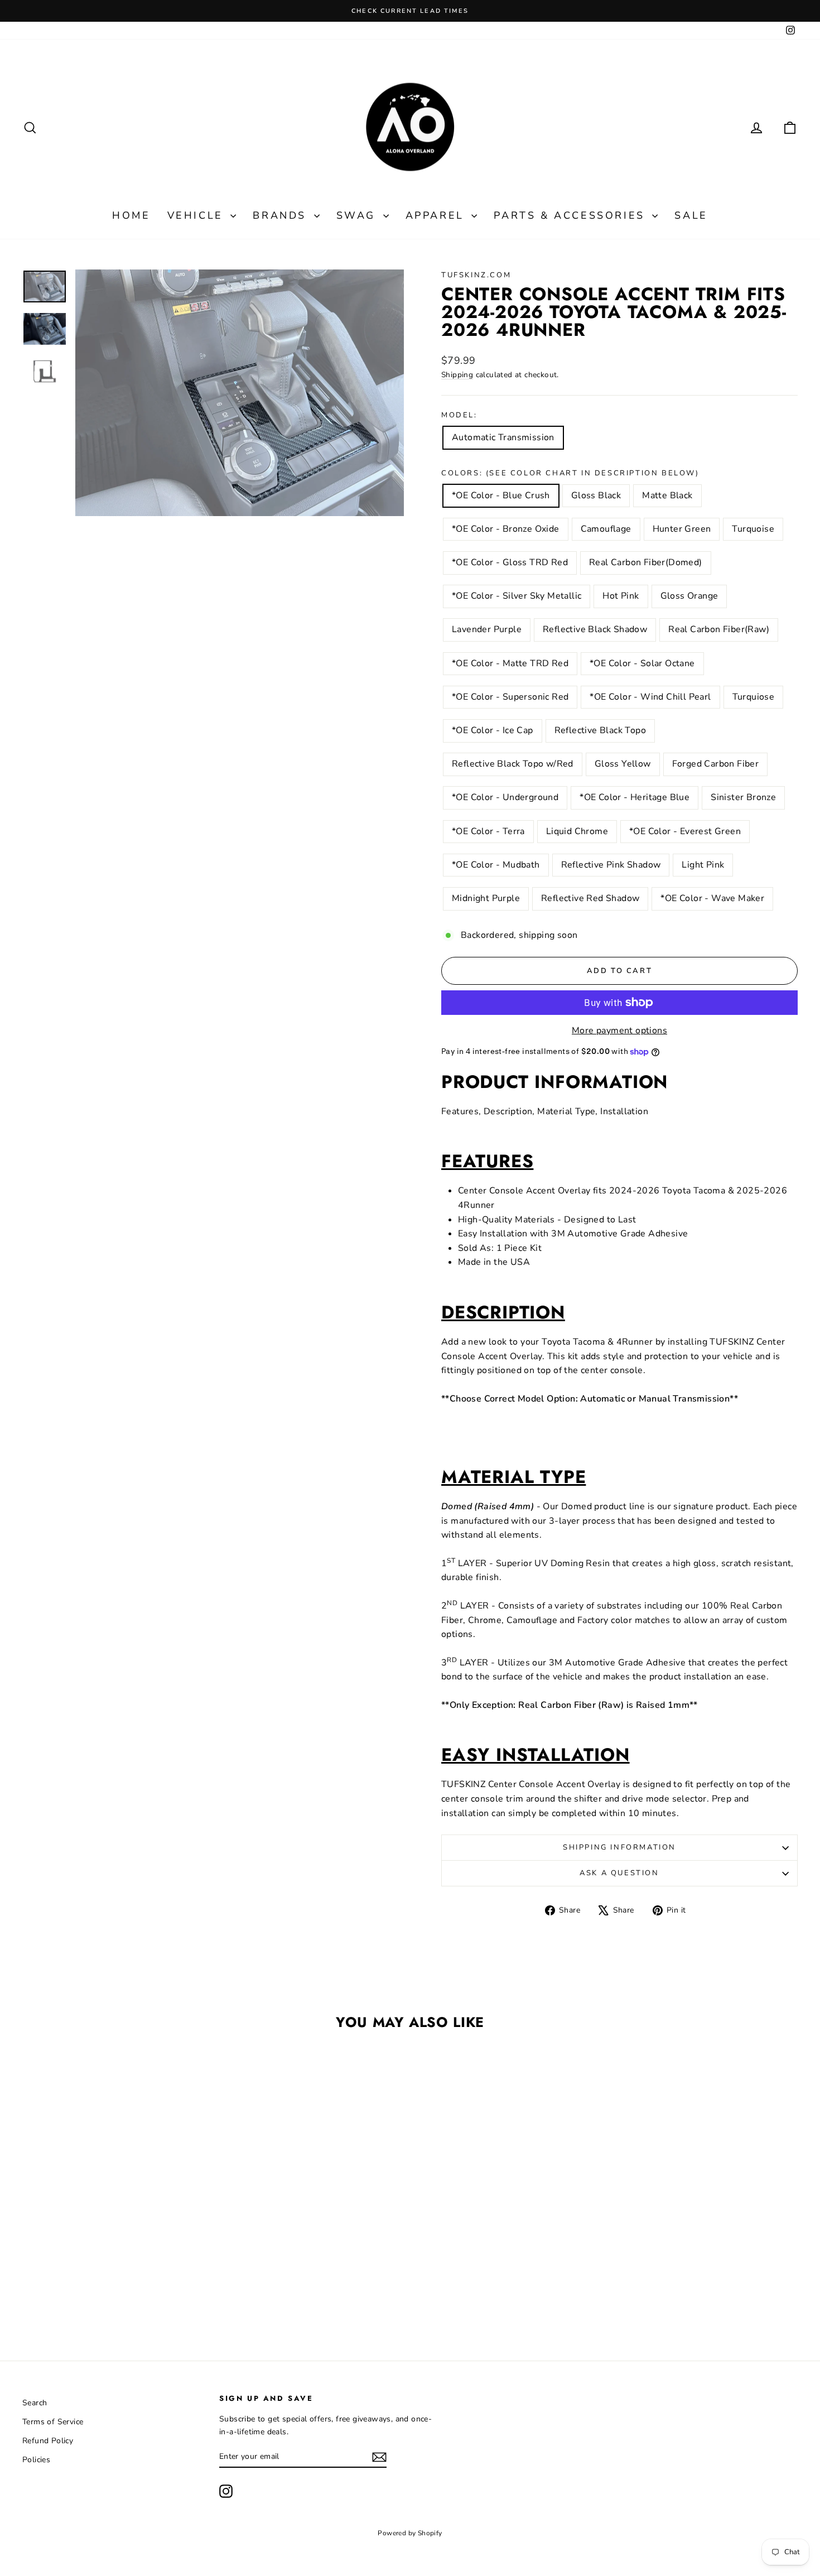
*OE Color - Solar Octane (642, 663)
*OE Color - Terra (488, 831)
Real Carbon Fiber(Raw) (719, 629)
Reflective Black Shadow (595, 629)
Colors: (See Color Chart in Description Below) (570, 473)
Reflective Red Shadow (590, 898)
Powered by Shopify (410, 2533)
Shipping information (619, 1847)
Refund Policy (48, 2441)
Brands (282, 215)
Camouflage (606, 529)
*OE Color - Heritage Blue (635, 797)
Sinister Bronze (743, 797)
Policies (36, 2460)
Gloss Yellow (623, 764)
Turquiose (754, 697)
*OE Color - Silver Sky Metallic (517, 596)
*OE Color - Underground (505, 797)
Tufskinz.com (476, 275)
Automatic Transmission (503, 437)
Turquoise (753, 529)
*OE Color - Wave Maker (712, 898)
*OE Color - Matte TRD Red (510, 663)
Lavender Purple (487, 629)
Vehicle (198, 215)
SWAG (358, 215)
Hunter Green (682, 529)
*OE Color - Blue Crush (501, 495)
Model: (459, 415)
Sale (691, 215)
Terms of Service (53, 2422)
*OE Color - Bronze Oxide (506, 529)
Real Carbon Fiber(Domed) (646, 562)
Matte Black (667, 495)
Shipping (457, 375)
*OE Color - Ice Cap (493, 730)
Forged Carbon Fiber (716, 764)
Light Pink (703, 865)
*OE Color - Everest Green (685, 831)
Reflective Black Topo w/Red (513, 764)
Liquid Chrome (577, 831)
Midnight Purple (486, 898)
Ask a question (619, 1873)
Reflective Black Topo (600, 730)
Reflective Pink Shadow (611, 865)
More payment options (619, 1031)
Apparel (437, 215)
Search (35, 2403)
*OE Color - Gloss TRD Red (510, 562)
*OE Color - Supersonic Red (510, 697)
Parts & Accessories (571, 215)
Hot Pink (621, 596)
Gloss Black (596, 495)
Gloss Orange (689, 596)
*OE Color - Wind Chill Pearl (650, 697)
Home (131, 215)
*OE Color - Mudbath (496, 865)
